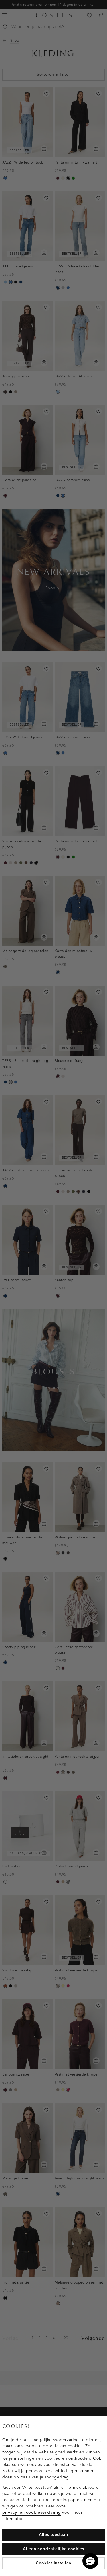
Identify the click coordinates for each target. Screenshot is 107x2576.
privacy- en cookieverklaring (32, 2512)
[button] (90, 2561)
